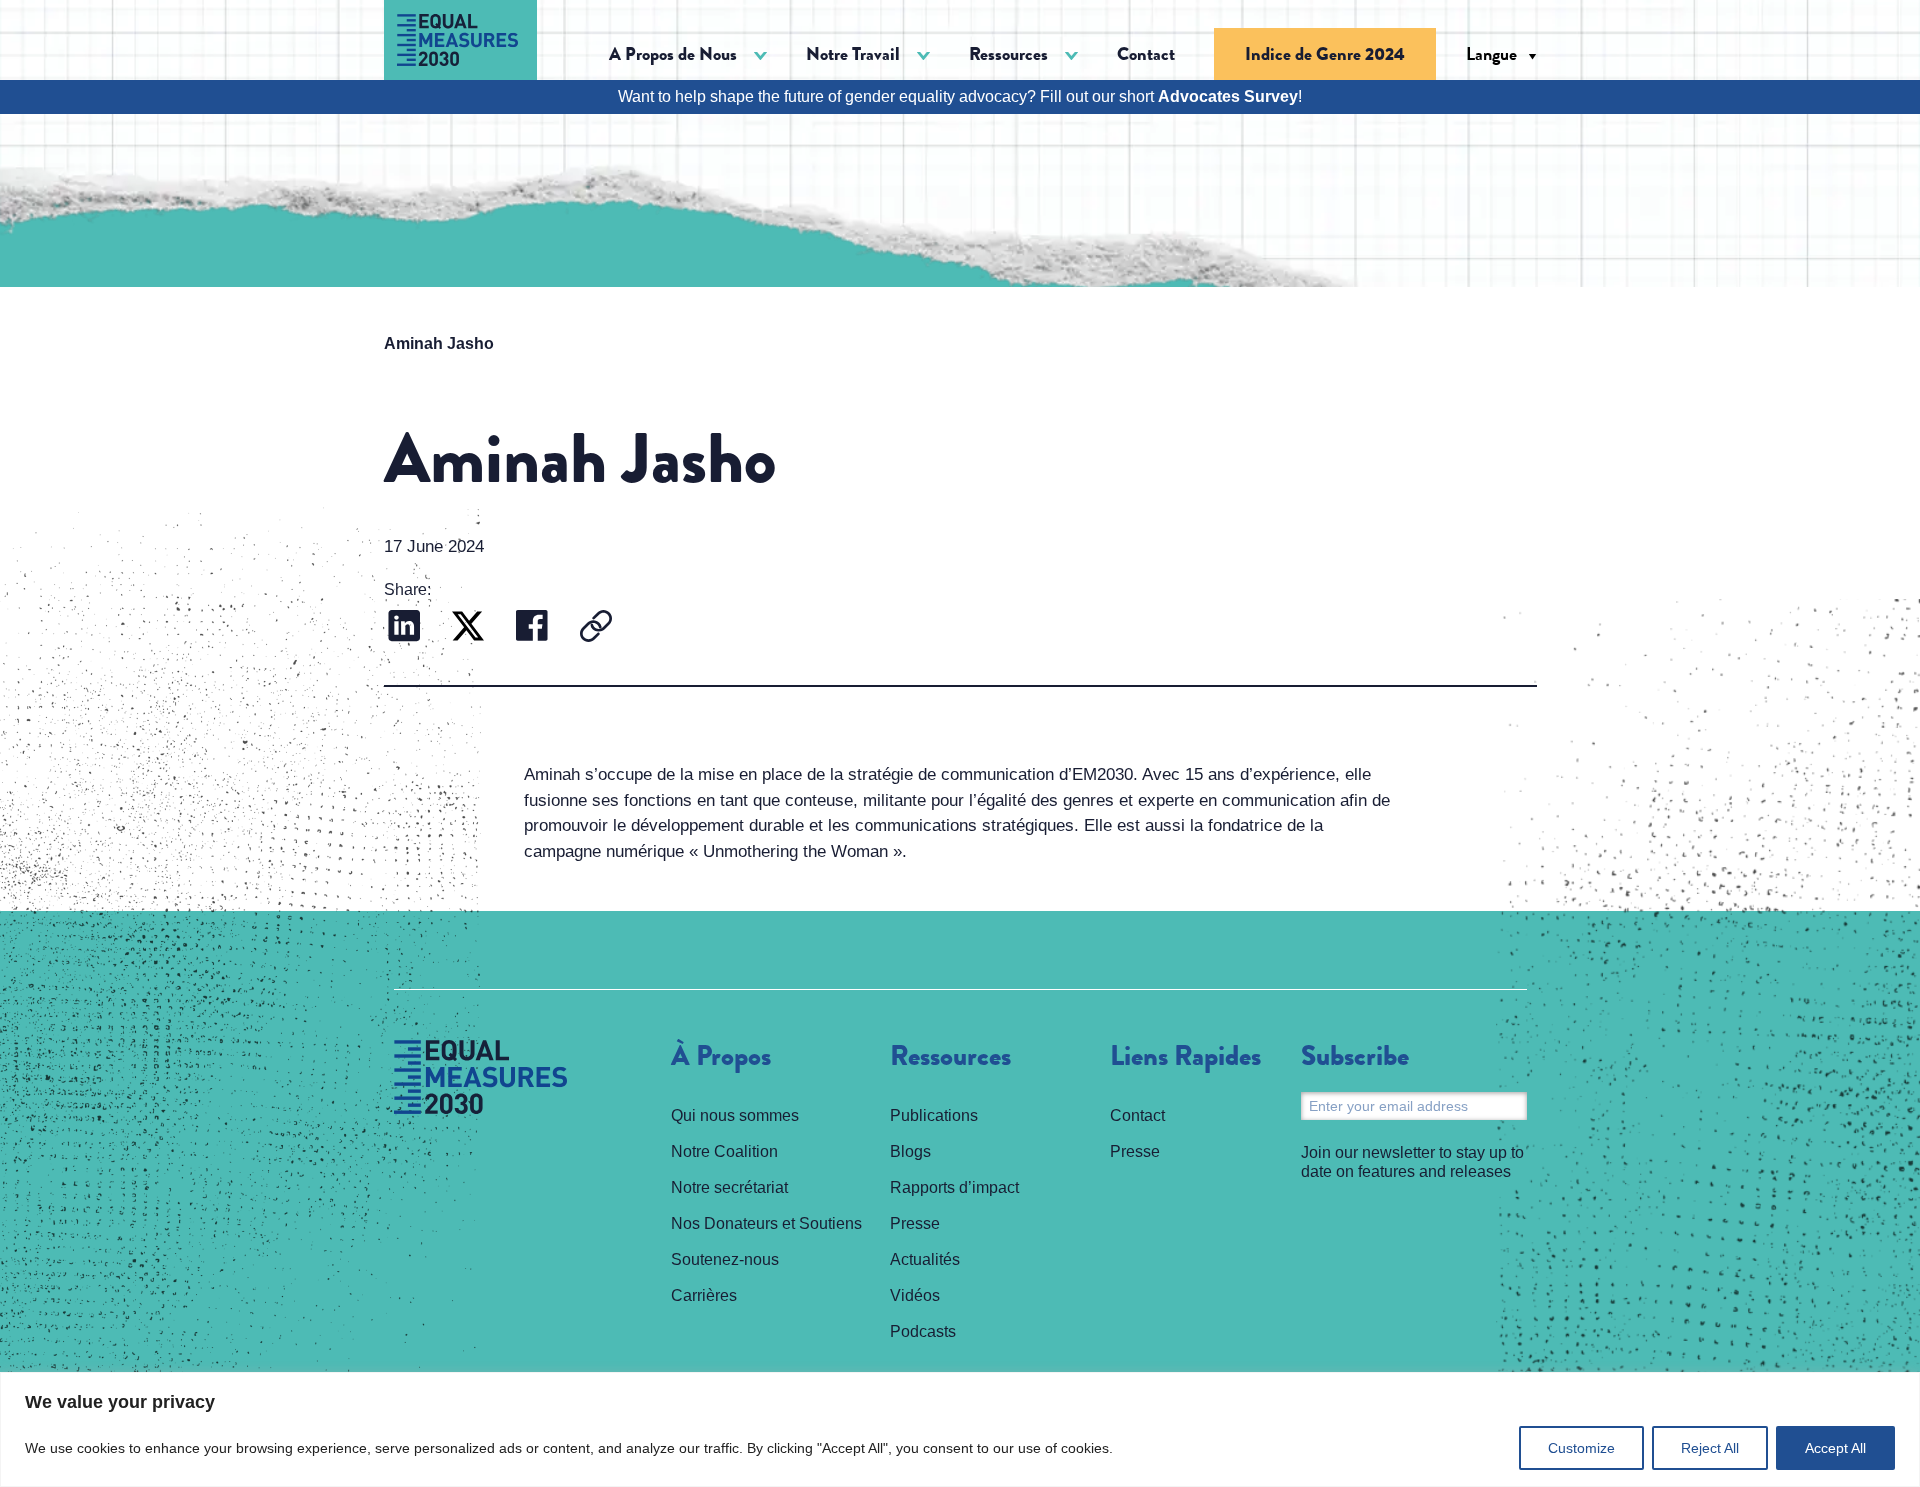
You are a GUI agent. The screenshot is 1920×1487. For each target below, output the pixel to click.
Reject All (1710, 1448)
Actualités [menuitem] (925, 1259)
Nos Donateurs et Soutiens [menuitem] (766, 1223)
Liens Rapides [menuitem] (1185, 1057)
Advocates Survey (1228, 96)
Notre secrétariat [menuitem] (729, 1187)
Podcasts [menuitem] (923, 1331)
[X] (468, 628)
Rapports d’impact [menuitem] (954, 1187)
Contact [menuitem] (1146, 54)
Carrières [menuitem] (704, 1295)
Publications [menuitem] (934, 1115)
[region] (960, 1429)
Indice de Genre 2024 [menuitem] (1325, 54)
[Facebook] (532, 628)
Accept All (1835, 1448)
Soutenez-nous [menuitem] (725, 1259)
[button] (688, 54)
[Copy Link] (596, 628)
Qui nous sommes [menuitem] (735, 1115)
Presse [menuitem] (915, 1223)
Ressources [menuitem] (950, 1057)
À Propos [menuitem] (721, 1057)
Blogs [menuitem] (910, 1151)
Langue (1491, 54)
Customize (1581, 1448)
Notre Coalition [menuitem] (724, 1151)
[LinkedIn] (404, 628)
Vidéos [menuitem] (915, 1295)
